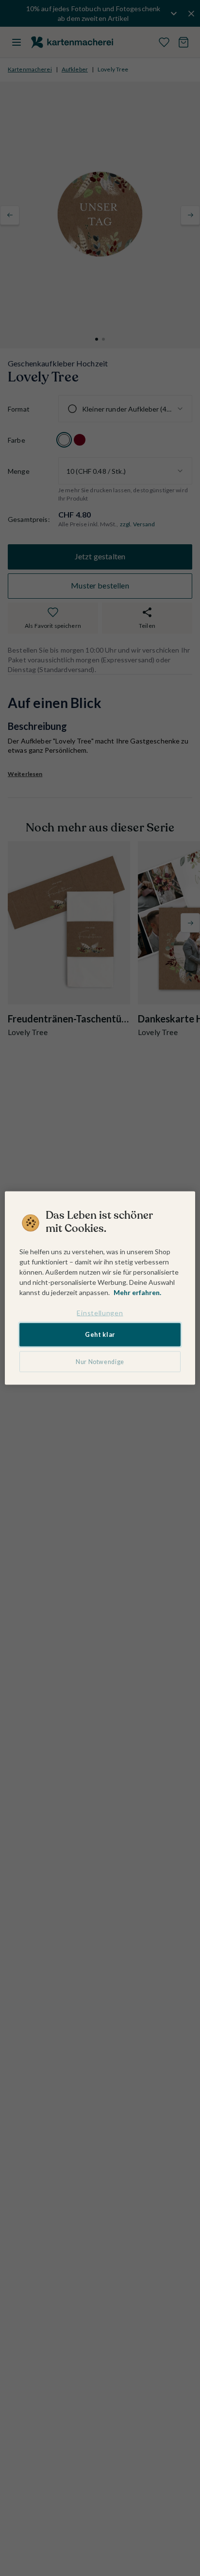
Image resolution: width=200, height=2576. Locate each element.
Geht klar (100, 1335)
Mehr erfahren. (137, 1292)
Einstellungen (100, 1312)
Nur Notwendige (100, 1361)
